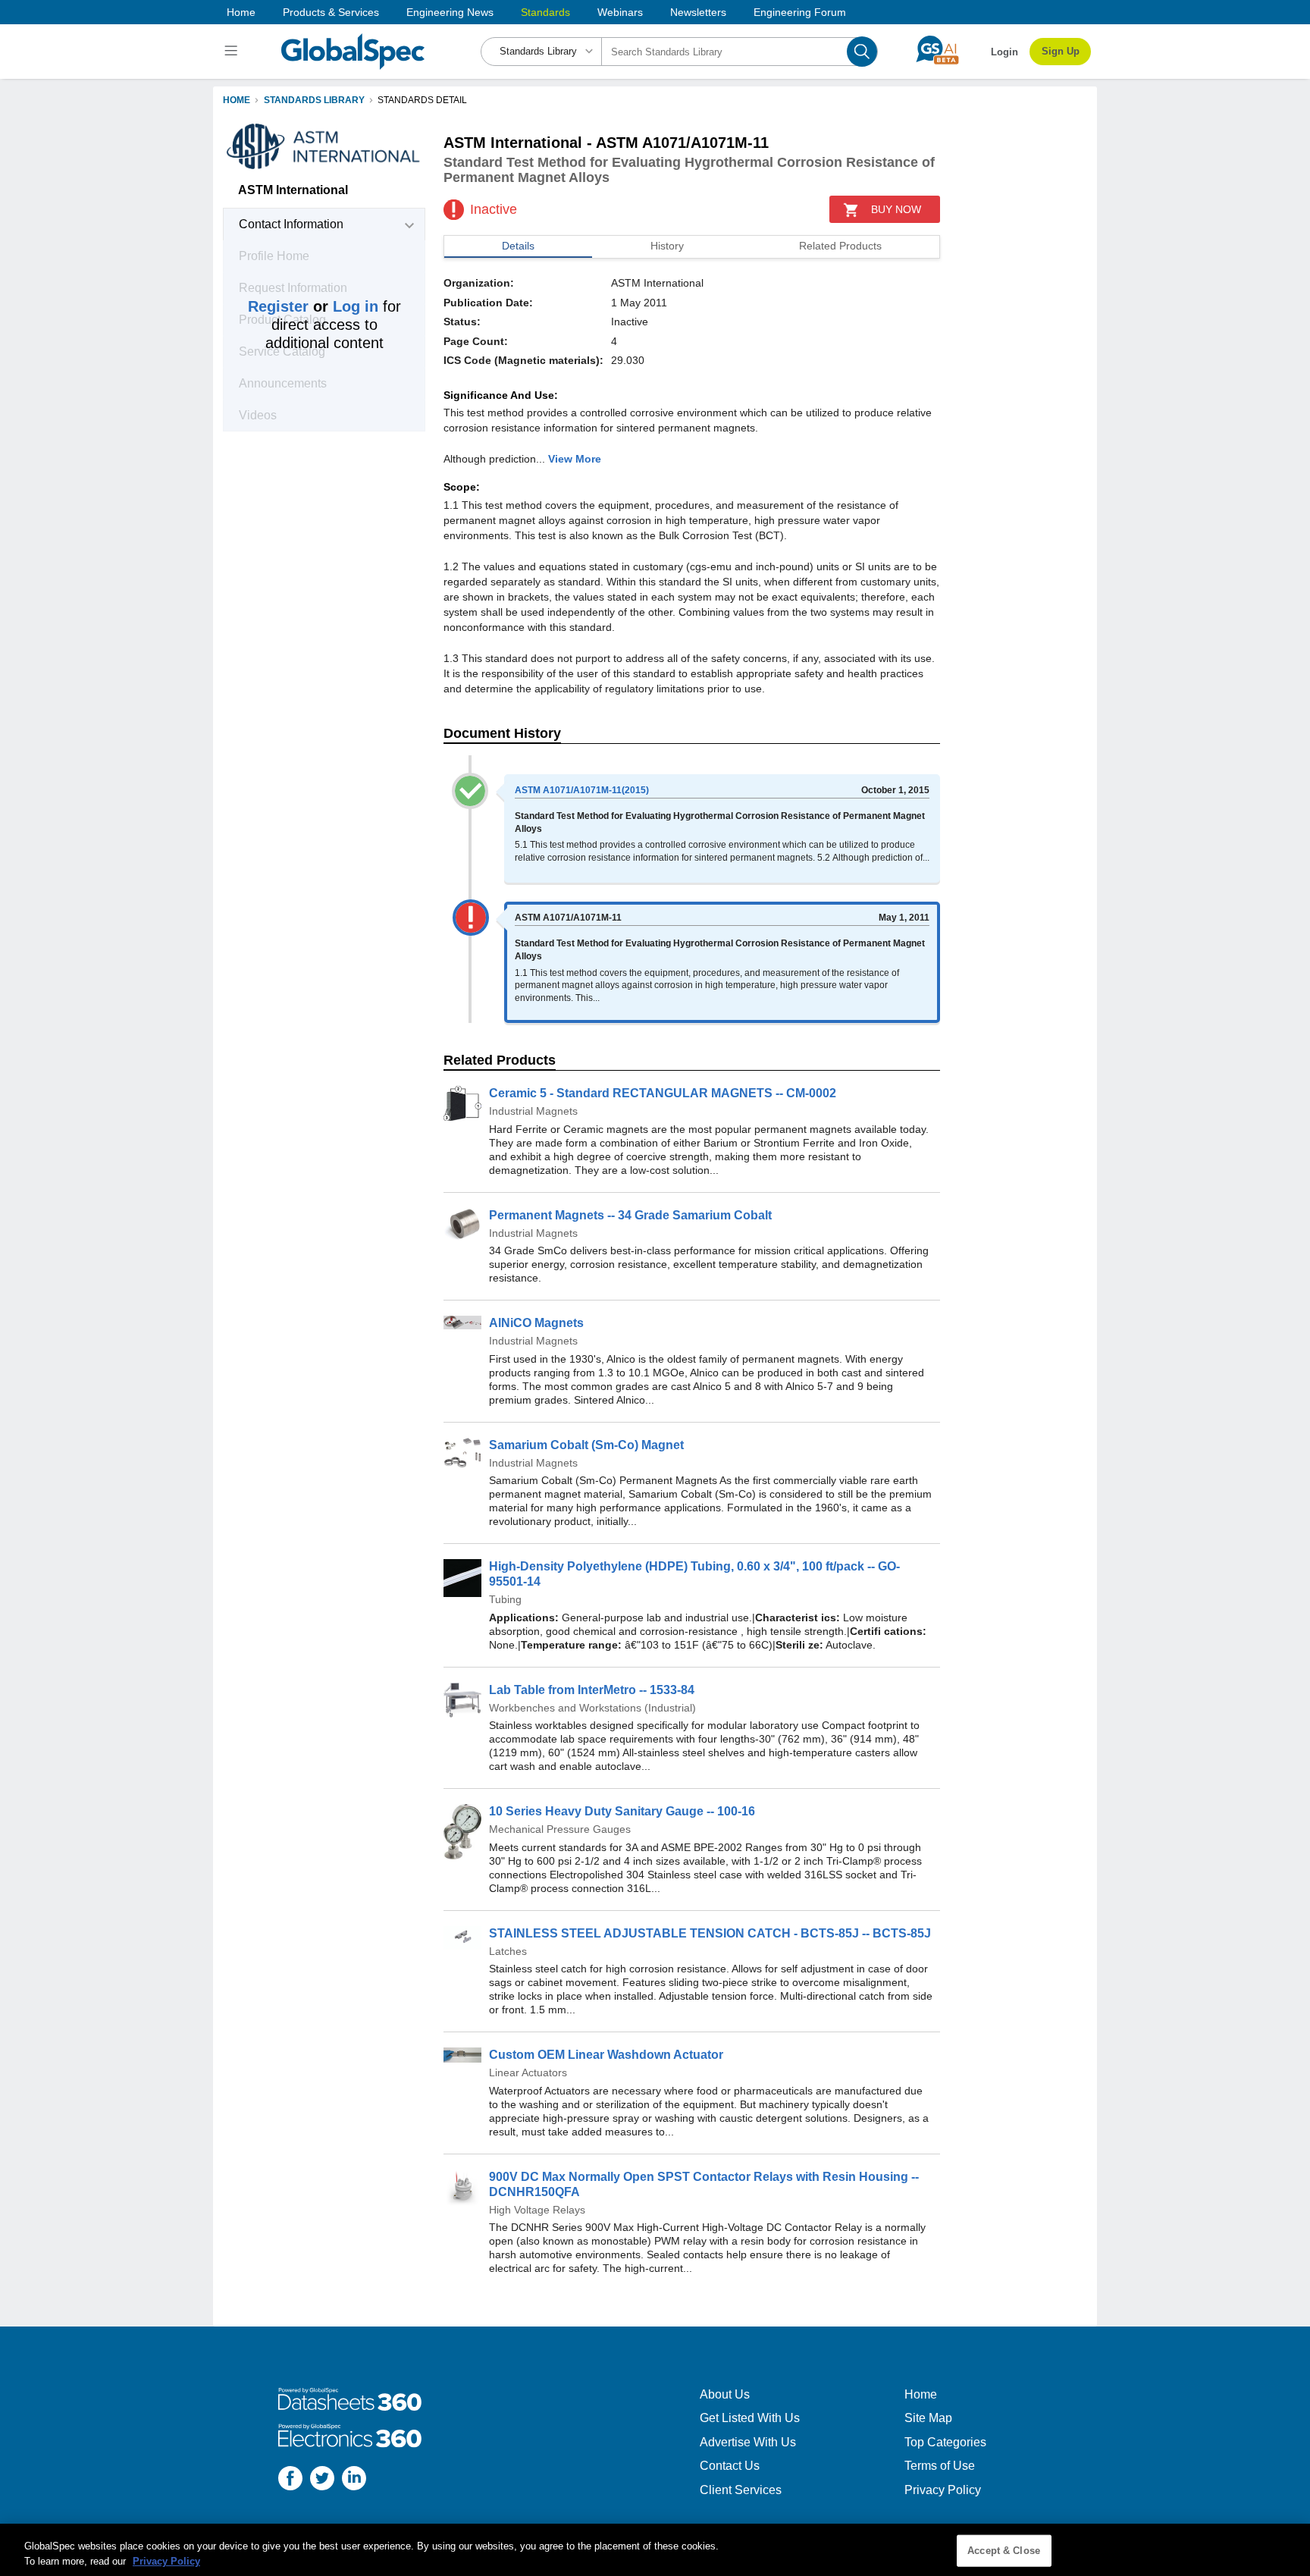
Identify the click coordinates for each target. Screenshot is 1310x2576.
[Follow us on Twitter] (322, 2480)
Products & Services (331, 12)
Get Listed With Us (750, 2418)
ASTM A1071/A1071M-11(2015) (582, 790)
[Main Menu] (233, 52)
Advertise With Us (748, 2442)
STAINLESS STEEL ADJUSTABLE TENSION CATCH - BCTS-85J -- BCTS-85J (710, 1933)
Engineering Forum (800, 12)
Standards (545, 12)
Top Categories (945, 2442)
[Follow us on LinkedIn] (354, 2480)
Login (1004, 52)
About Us (725, 2394)
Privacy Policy (943, 2490)
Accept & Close (1004, 2551)
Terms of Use (940, 2466)
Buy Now (896, 209)
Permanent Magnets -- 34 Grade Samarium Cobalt (630, 1215)
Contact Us (730, 2466)
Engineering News (450, 12)
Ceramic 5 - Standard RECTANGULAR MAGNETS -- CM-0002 (663, 1093)
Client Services (741, 2490)
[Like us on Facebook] (290, 2480)
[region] (655, 2550)
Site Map (928, 2418)
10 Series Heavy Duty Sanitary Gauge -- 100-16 (622, 1811)
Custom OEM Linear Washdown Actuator (606, 2055)
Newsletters (698, 12)
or (313, 306)
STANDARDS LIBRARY (314, 100)
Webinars (620, 12)
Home (241, 12)
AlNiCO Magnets (536, 1323)
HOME (237, 100)
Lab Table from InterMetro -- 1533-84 (592, 1690)
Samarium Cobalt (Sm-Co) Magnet (586, 1445)
